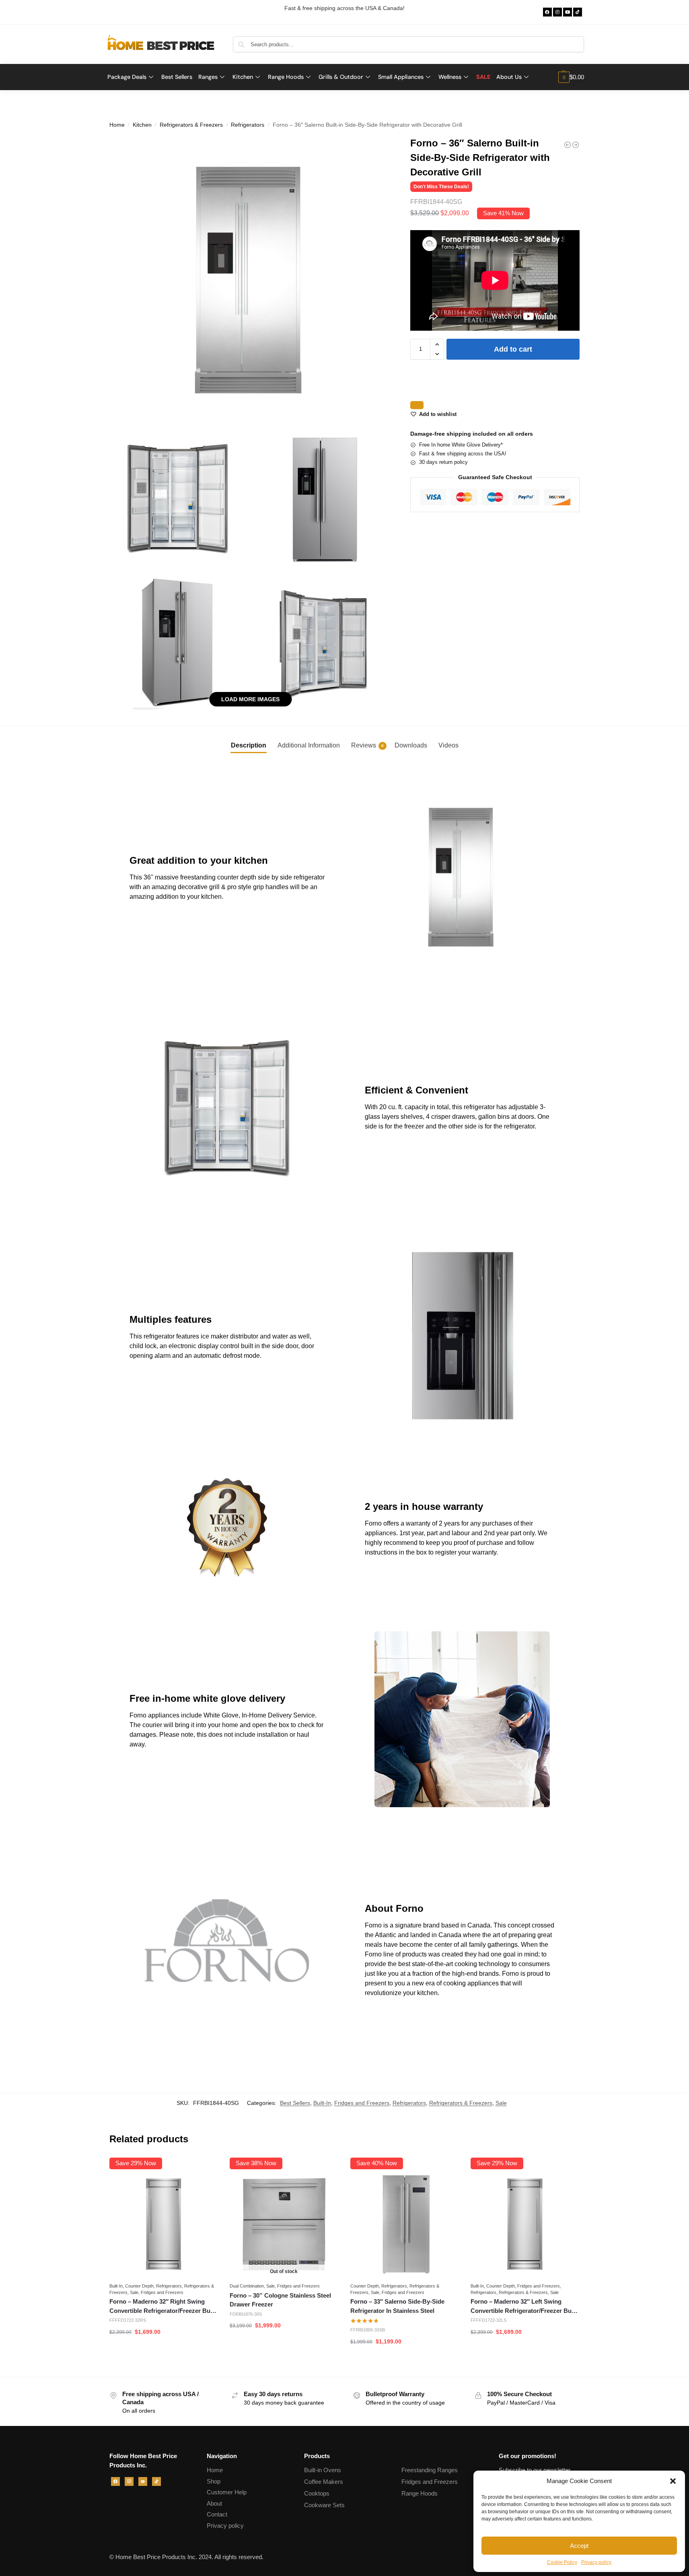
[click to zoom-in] (251, 279)
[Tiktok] (578, 12)
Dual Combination (247, 2286)
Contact (217, 2514)
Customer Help (227, 2492)
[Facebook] (547, 12)
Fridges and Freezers (362, 2103)
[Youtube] (568, 12)
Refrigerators (248, 125)
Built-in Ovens (323, 2470)
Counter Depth (139, 2286)
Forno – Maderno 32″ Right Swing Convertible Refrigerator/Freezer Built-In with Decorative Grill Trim (164, 2307)
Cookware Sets (324, 2505)
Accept (579, 2546)
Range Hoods (420, 2493)
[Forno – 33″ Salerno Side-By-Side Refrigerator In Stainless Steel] (405, 2224)
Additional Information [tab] (309, 745)
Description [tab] (249, 745)
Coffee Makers (324, 2482)
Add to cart (513, 349)
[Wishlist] (206, 2170)
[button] (673, 2481)
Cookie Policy (562, 2562)
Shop (214, 2481)
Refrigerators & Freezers (191, 125)
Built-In (322, 2103)
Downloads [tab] (411, 745)
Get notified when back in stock (284, 2345)
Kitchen (142, 125)
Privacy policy (596, 2562)
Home (117, 125)
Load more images (250, 699)
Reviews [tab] (367, 745)
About (214, 2503)
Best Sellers (295, 2103)
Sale (501, 2103)
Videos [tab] (448, 745)
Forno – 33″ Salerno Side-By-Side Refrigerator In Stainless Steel (397, 2306)
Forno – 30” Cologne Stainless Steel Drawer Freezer (280, 2300)
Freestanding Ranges (430, 2470)
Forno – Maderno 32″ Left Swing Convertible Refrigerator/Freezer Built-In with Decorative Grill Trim (525, 2307)
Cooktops (317, 2493)
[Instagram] (557, 12)
